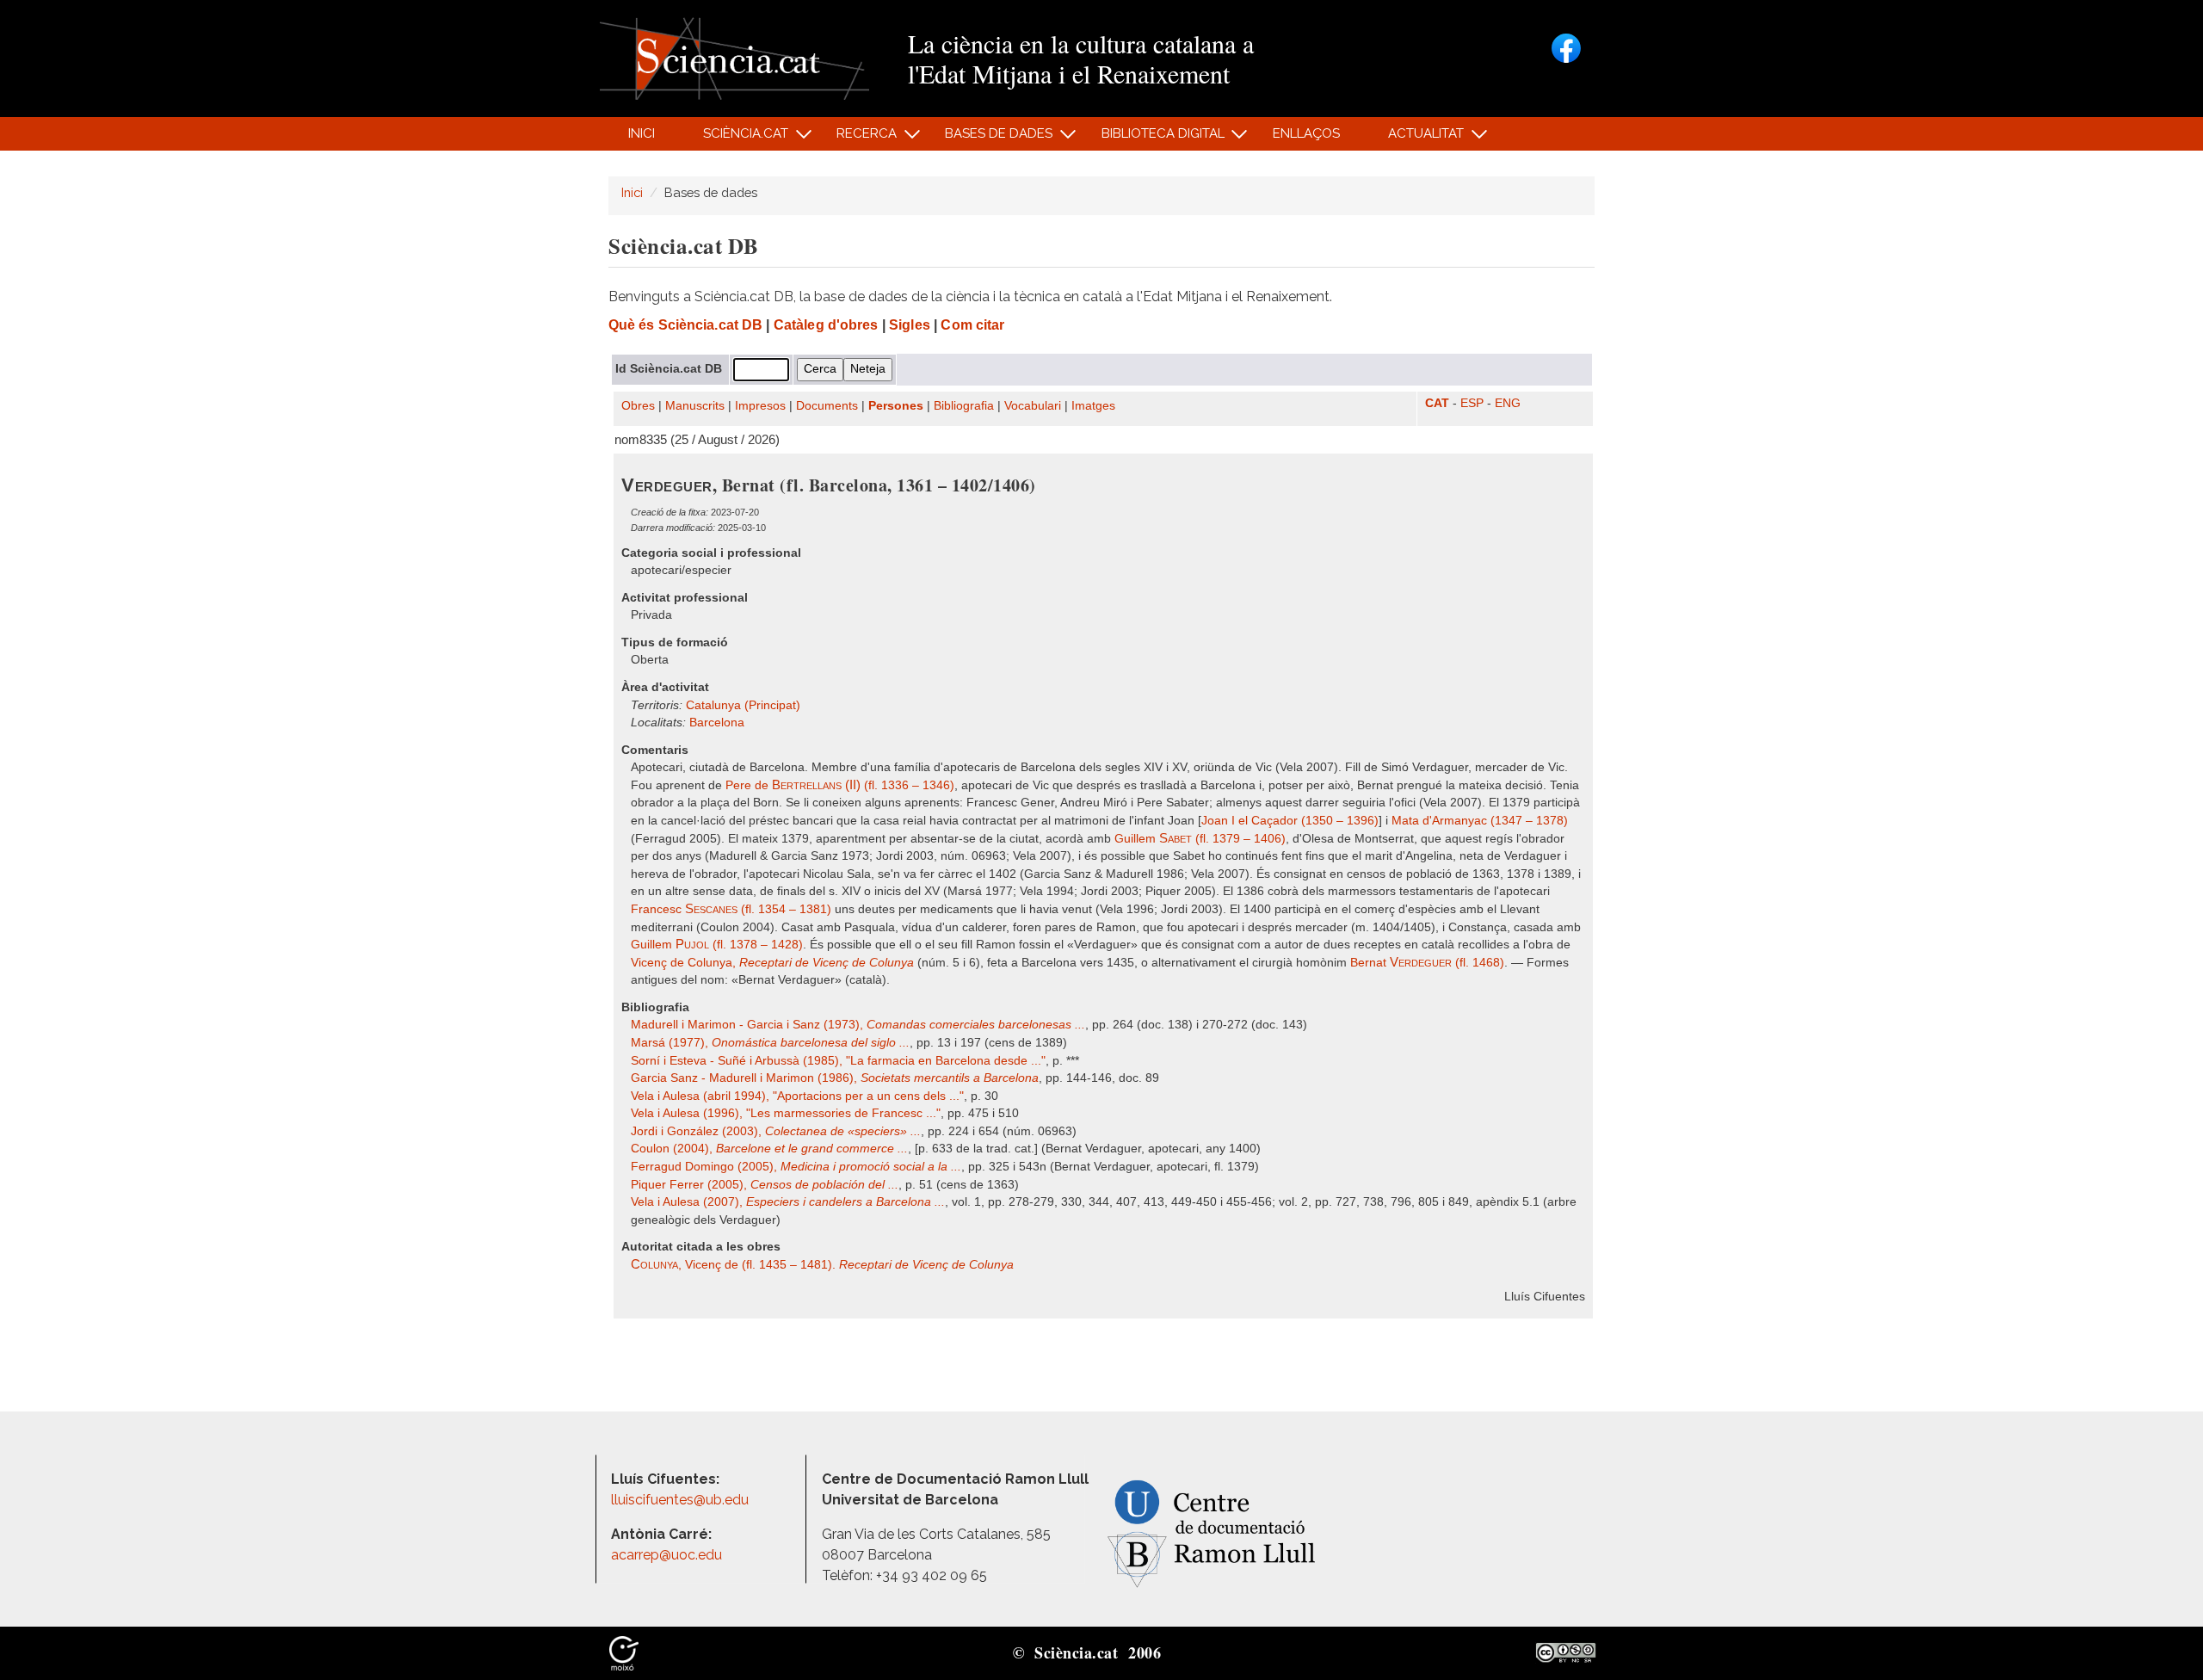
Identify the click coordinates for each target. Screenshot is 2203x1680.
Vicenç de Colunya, (772, 963)
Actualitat (1417, 138)
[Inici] (734, 57)
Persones (896, 406)
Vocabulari (1033, 406)
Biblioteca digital (1153, 138)
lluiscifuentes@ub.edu (682, 1500)
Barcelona (717, 723)
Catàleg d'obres (826, 325)
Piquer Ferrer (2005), (765, 1185)
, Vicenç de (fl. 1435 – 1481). (822, 1265)
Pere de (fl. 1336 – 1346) (840, 785)
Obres (638, 406)
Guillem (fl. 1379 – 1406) (1200, 839)
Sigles (910, 325)
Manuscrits (695, 406)
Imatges (1093, 406)
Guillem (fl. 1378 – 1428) (717, 945)
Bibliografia (964, 406)
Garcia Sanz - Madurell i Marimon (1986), (835, 1078)
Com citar (972, 325)
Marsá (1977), (770, 1043)
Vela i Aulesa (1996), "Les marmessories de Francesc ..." (786, 1113)
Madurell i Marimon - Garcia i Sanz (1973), (858, 1025)
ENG (1508, 403)
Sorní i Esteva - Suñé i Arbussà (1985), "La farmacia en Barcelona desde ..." (838, 1061)
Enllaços (1306, 133)
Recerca (858, 138)
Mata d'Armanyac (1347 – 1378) (1480, 821)
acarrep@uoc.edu (666, 1555)
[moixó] (624, 1652)
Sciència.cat (736, 138)
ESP (1472, 403)
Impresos (760, 406)
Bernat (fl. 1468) (1427, 963)
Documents (827, 406)
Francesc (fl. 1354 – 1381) (731, 909)
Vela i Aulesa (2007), (788, 1202)
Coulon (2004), (769, 1149)
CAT (1437, 403)
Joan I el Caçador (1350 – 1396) (1290, 821)
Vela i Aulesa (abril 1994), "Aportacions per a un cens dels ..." (797, 1096)
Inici (642, 133)
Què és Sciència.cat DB (685, 325)
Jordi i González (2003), (776, 1131)
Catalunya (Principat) (743, 705)
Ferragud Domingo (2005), (796, 1167)
